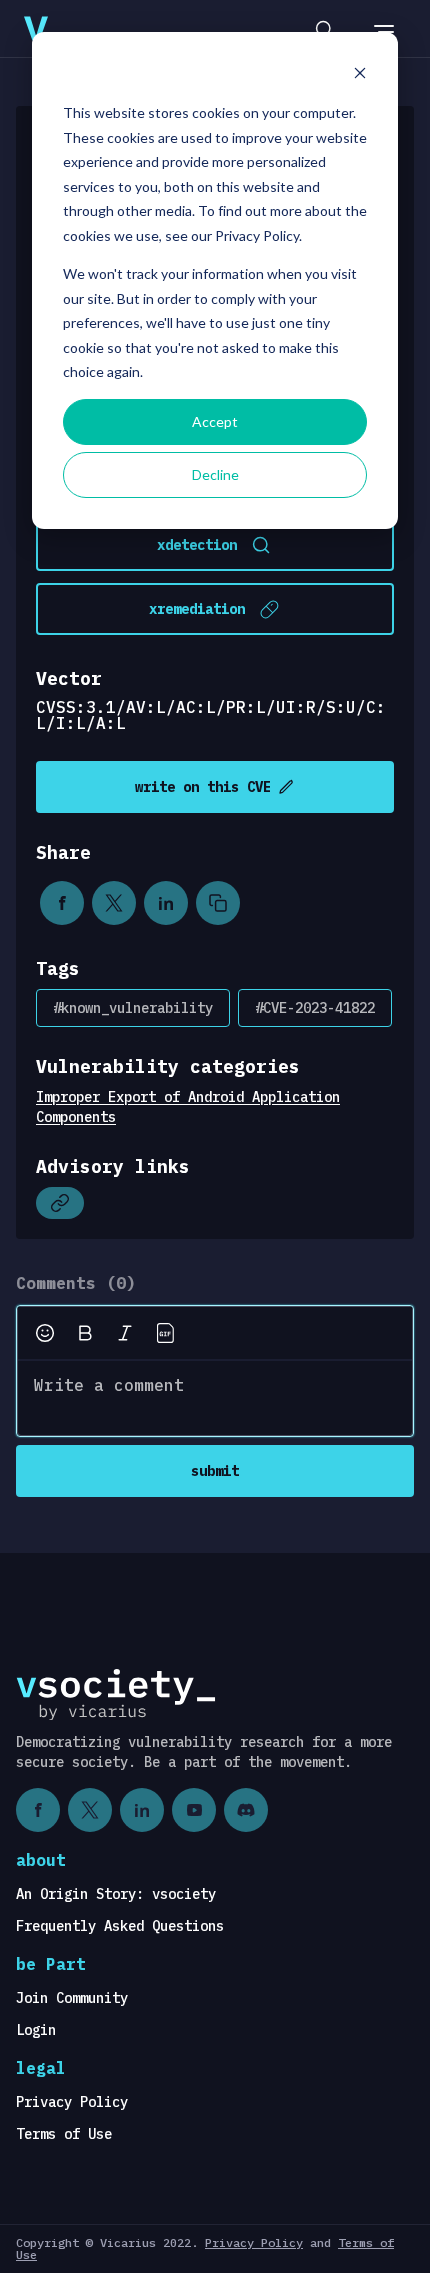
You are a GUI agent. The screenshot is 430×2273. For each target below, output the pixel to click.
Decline (215, 474)
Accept (215, 421)
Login (36, 2030)
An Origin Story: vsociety (116, 1894)
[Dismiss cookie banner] (360, 75)
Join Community (72, 1998)
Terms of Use (64, 2134)
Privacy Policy (72, 2102)
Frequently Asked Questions (120, 1926)
